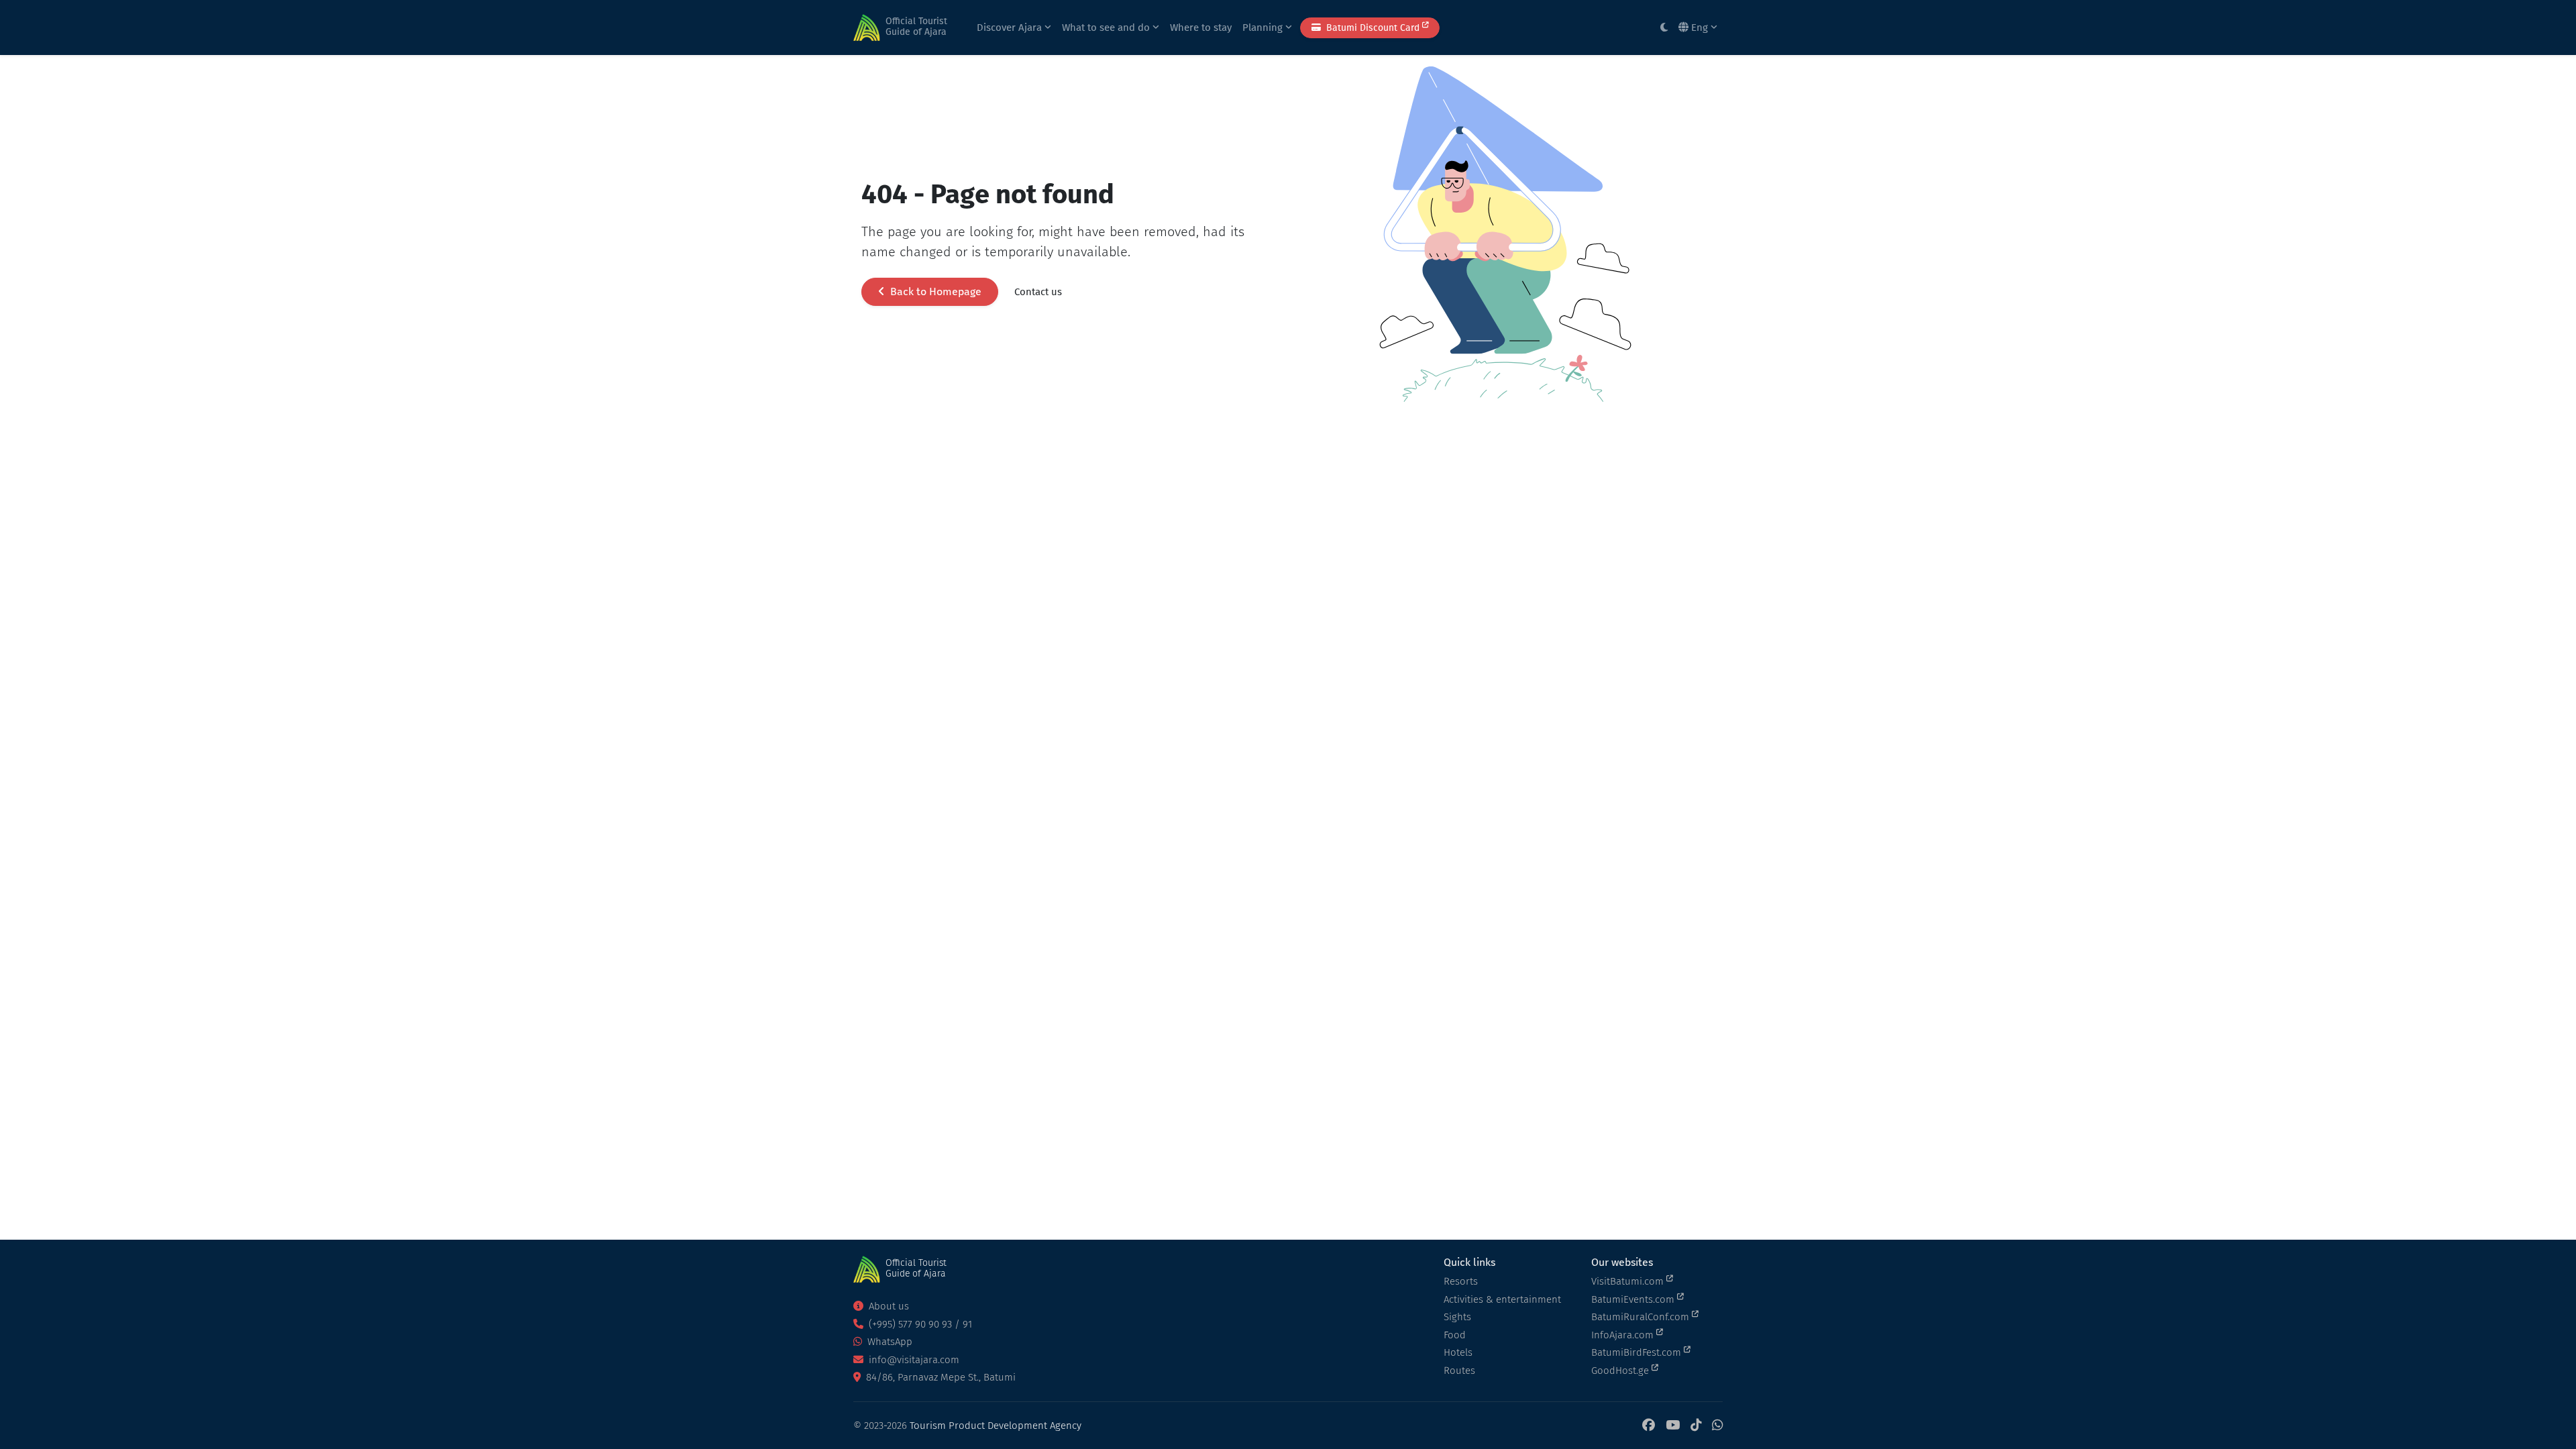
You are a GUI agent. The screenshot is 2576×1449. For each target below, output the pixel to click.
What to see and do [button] (1107, 28)
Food (1455, 1335)
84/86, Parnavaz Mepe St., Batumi (940, 1377)
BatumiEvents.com (1634, 1299)
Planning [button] (1264, 28)
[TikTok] (1696, 1426)
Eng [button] (1700, 28)
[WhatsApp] (1717, 1426)
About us (888, 1306)
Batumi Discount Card (1373, 28)
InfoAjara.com (1624, 1335)
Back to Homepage (934, 291)
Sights (1457, 1317)
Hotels (1458, 1352)
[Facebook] (1649, 1426)
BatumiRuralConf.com (1642, 1317)
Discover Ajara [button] (1011, 28)
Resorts (1461, 1281)
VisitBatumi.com (1629, 1281)
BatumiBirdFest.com (1638, 1352)
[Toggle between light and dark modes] (1664, 28)
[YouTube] (1673, 1426)
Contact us (1038, 292)
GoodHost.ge (1621, 1371)
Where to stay (1201, 28)
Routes (1459, 1371)
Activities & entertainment (1502, 1299)
